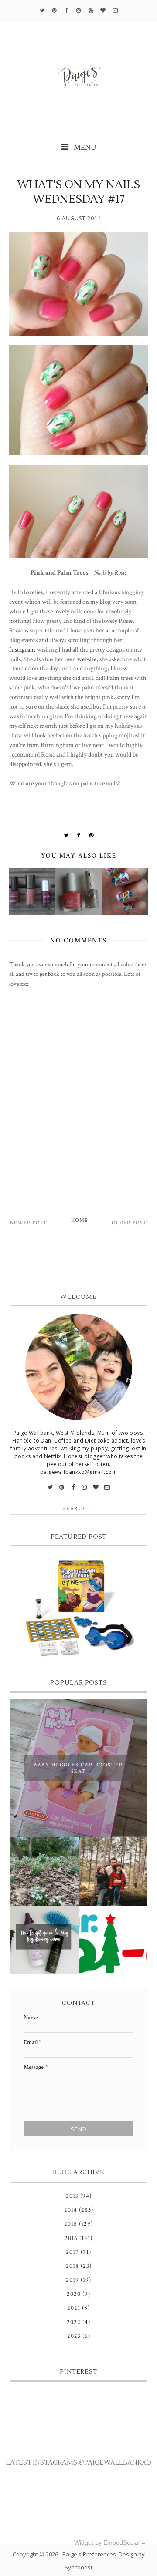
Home (80, 1220)
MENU (84, 147)
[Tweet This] (66, 835)
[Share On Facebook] (79, 835)
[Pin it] (91, 835)
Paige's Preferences (89, 2554)
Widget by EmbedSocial (107, 2542)
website (87, 659)
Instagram (22, 649)
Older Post (129, 1223)
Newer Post (29, 1223)
